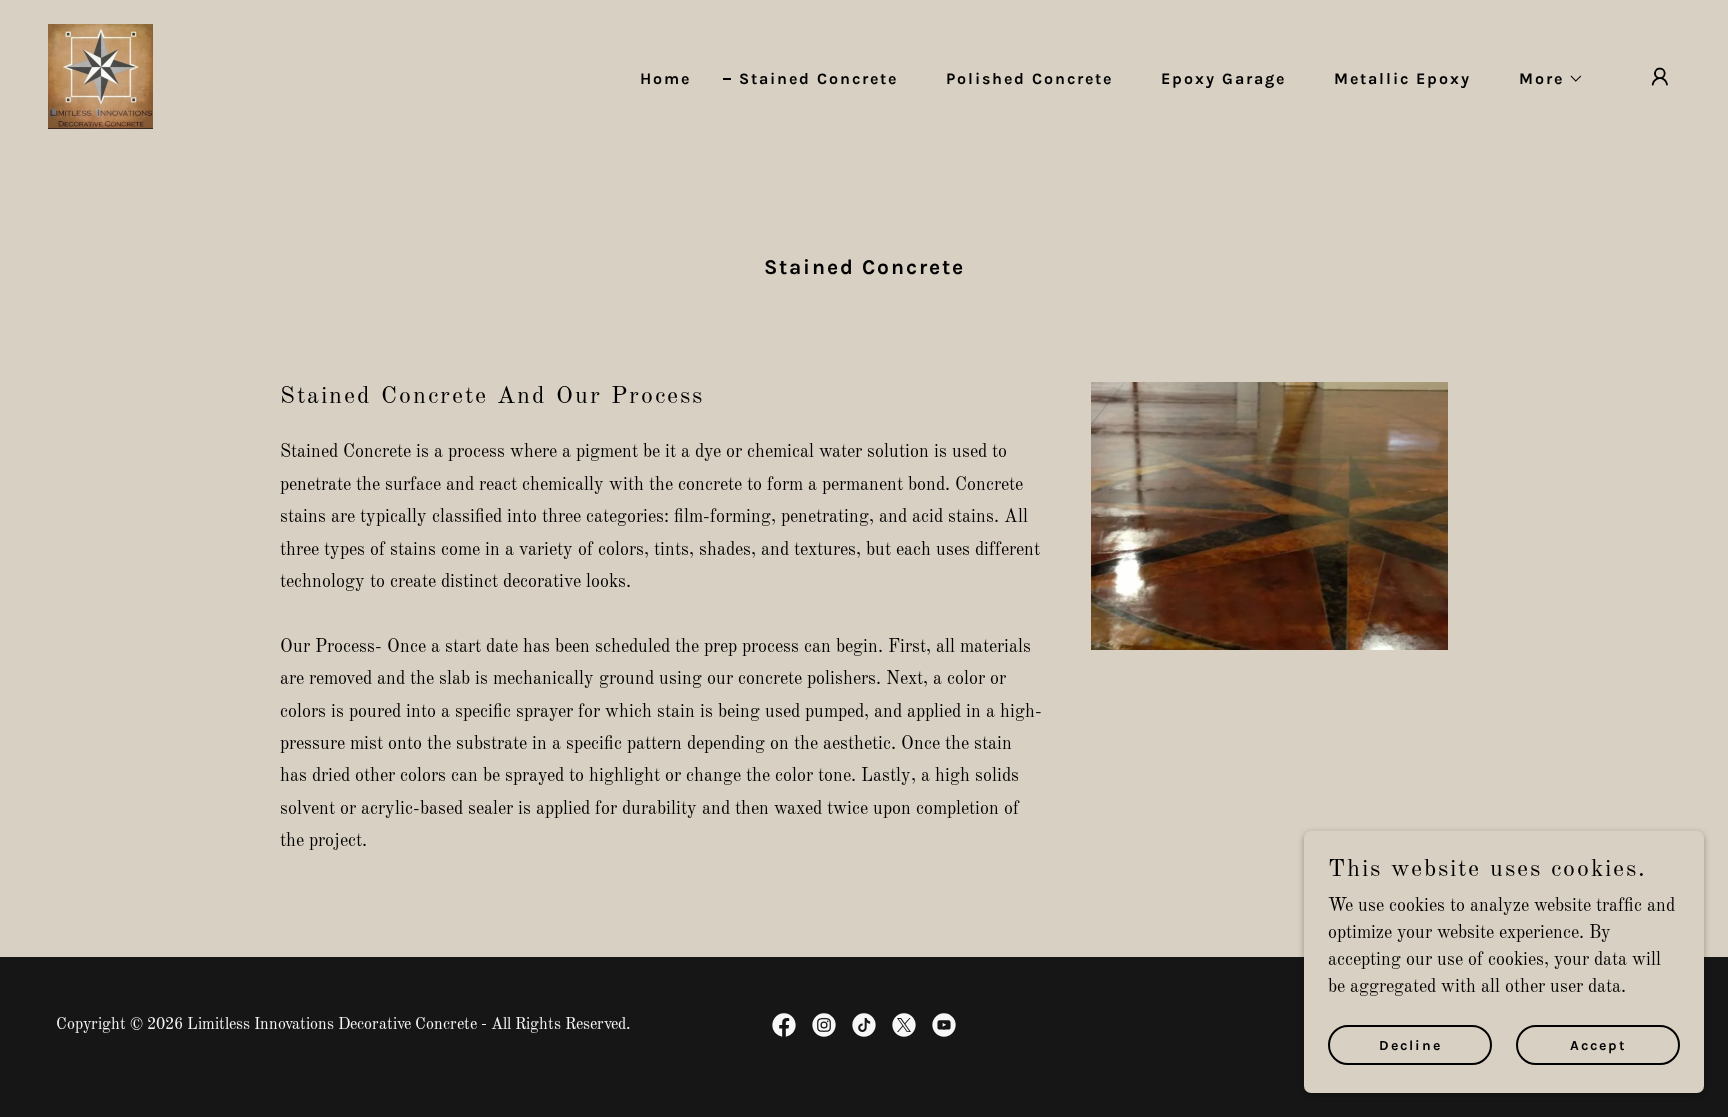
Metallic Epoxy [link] (1402, 78)
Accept (1598, 1045)
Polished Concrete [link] (1029, 78)
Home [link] (665, 78)
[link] (100, 76)
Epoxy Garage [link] (1223, 78)
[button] (1543, 79)
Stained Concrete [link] (818, 78)
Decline (1410, 1045)
